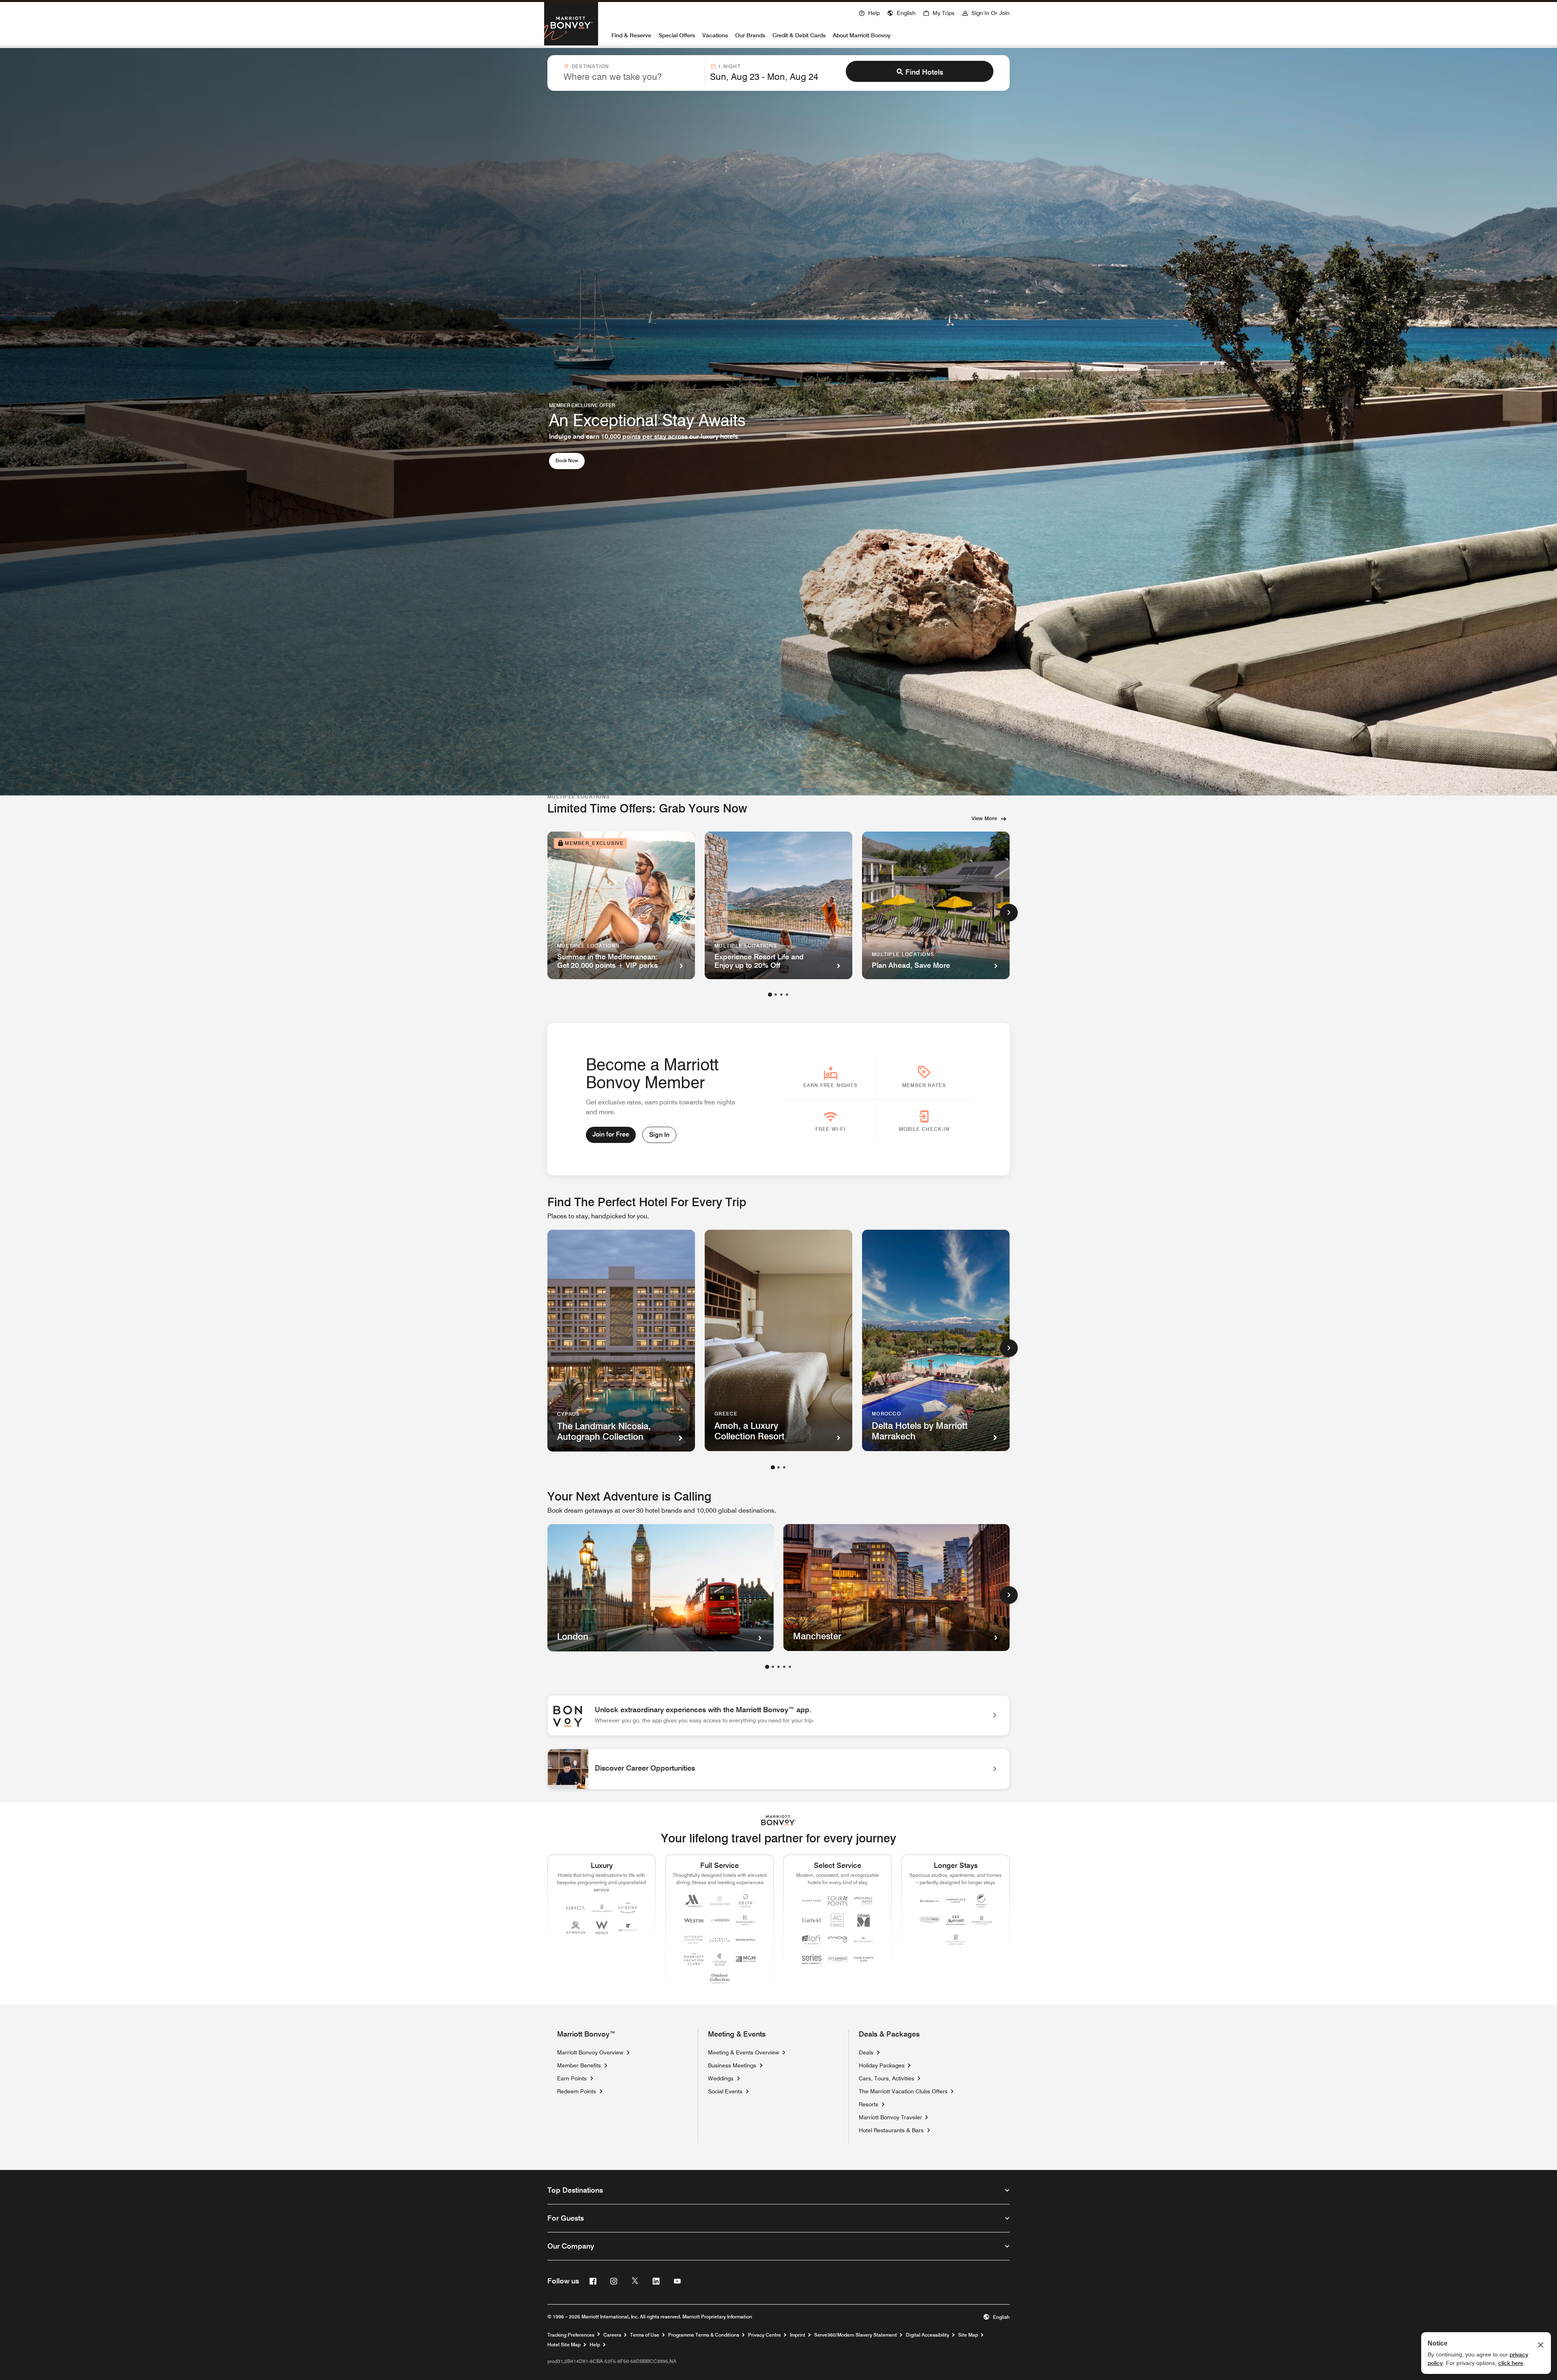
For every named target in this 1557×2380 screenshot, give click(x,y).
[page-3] (781, 995)
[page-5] (790, 1667)
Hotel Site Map (564, 2345)
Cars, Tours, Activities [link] (887, 2078)
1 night (729, 66)
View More (984, 818)
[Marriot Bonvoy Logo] (779, 1820)
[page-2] (776, 995)
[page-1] (770, 995)
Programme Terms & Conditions (704, 2335)
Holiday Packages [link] (882, 2065)
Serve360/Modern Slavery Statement (856, 2335)
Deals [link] (866, 2052)
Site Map (968, 2335)
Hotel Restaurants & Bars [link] (891, 2130)
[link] (778, 1715)
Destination (590, 66)
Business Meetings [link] (732, 2065)
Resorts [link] (869, 2104)
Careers (612, 2335)
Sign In (659, 1135)
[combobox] (632, 73)
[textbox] (632, 77)
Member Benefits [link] (579, 2065)
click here (1511, 2363)
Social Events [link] (725, 2091)
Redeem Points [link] (577, 2091)
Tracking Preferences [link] (571, 2335)
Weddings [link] (721, 2078)
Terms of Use (645, 2335)
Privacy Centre (765, 2335)
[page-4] (787, 995)
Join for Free (611, 1134)
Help (595, 2345)
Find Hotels (924, 72)
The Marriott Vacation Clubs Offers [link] (903, 2091)
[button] (901, 12)
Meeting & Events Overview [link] (743, 2052)
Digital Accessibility (928, 2335)
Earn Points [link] (572, 2078)
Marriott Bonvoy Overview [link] (590, 2052)
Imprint (798, 2335)
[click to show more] (1009, 913)
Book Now (570, 460)
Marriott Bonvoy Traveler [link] (890, 2117)
